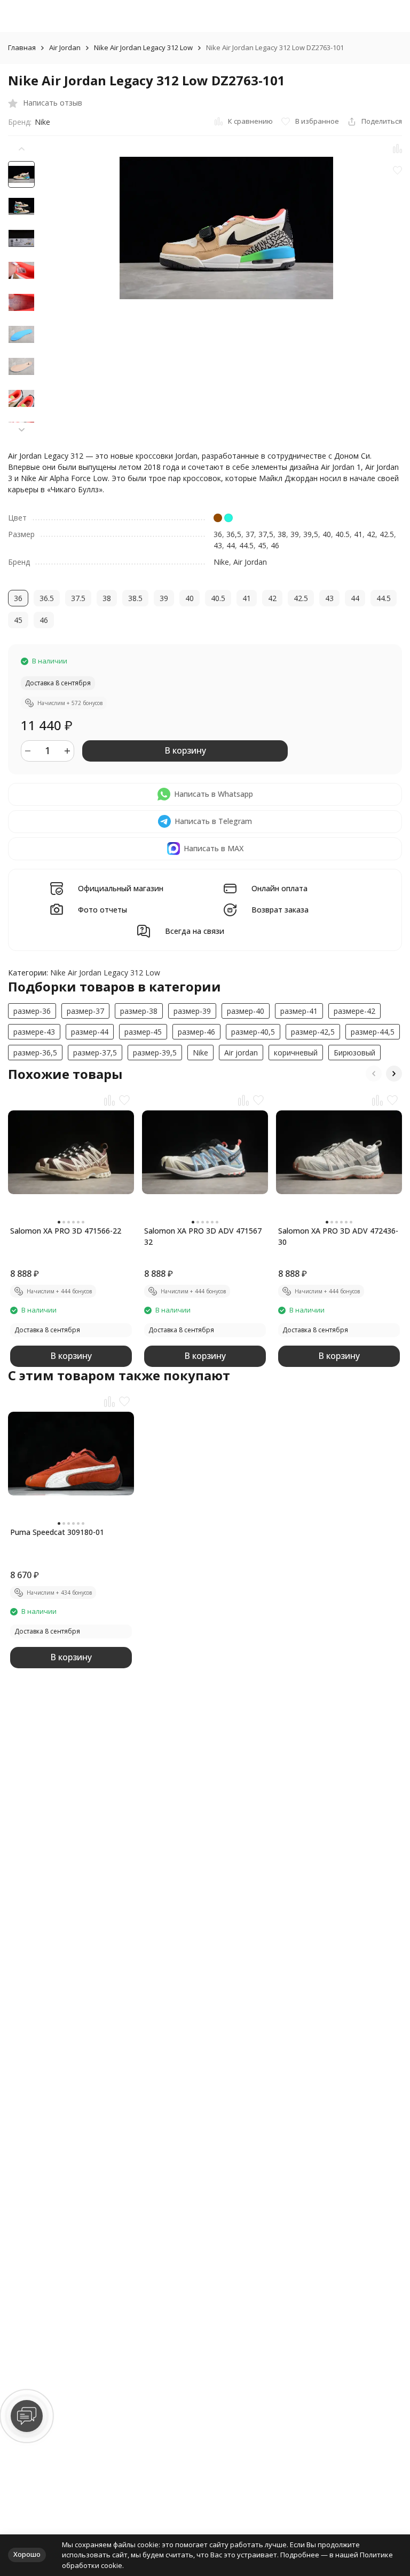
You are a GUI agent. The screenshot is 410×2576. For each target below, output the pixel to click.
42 (371, 534)
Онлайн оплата (279, 889)
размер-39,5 (155, 1053)
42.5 (387, 534)
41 (358, 534)
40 (327, 534)
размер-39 (192, 1011)
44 (231, 545)
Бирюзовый (354, 1053)
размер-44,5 (373, 1032)
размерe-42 (354, 1011)
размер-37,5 (95, 1053)
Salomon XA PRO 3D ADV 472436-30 (338, 1236)
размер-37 (85, 1011)
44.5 (246, 545)
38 (282, 534)
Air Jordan (65, 48)
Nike (42, 122)
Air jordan (241, 1053)
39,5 (311, 534)
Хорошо (27, 2554)
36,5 (234, 534)
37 (250, 534)
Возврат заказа (280, 910)
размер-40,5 (253, 1032)
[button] (21, 430)
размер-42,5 (313, 1032)
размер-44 (90, 1032)
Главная (22, 48)
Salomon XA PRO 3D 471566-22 (66, 1231)
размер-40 (246, 1011)
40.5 (342, 534)
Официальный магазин (121, 889)
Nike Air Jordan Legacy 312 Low (143, 48)
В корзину (185, 750)
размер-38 (139, 1011)
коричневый (296, 1053)
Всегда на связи (195, 931)
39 (295, 534)
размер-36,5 (35, 1053)
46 (275, 545)
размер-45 (143, 1032)
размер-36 (32, 1011)
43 (218, 545)
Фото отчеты (102, 910)
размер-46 (196, 1032)
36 (218, 534)
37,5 (266, 534)
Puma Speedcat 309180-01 (57, 1532)
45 (262, 545)
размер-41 (299, 1011)
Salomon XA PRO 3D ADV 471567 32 (203, 1236)
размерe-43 (34, 1032)
